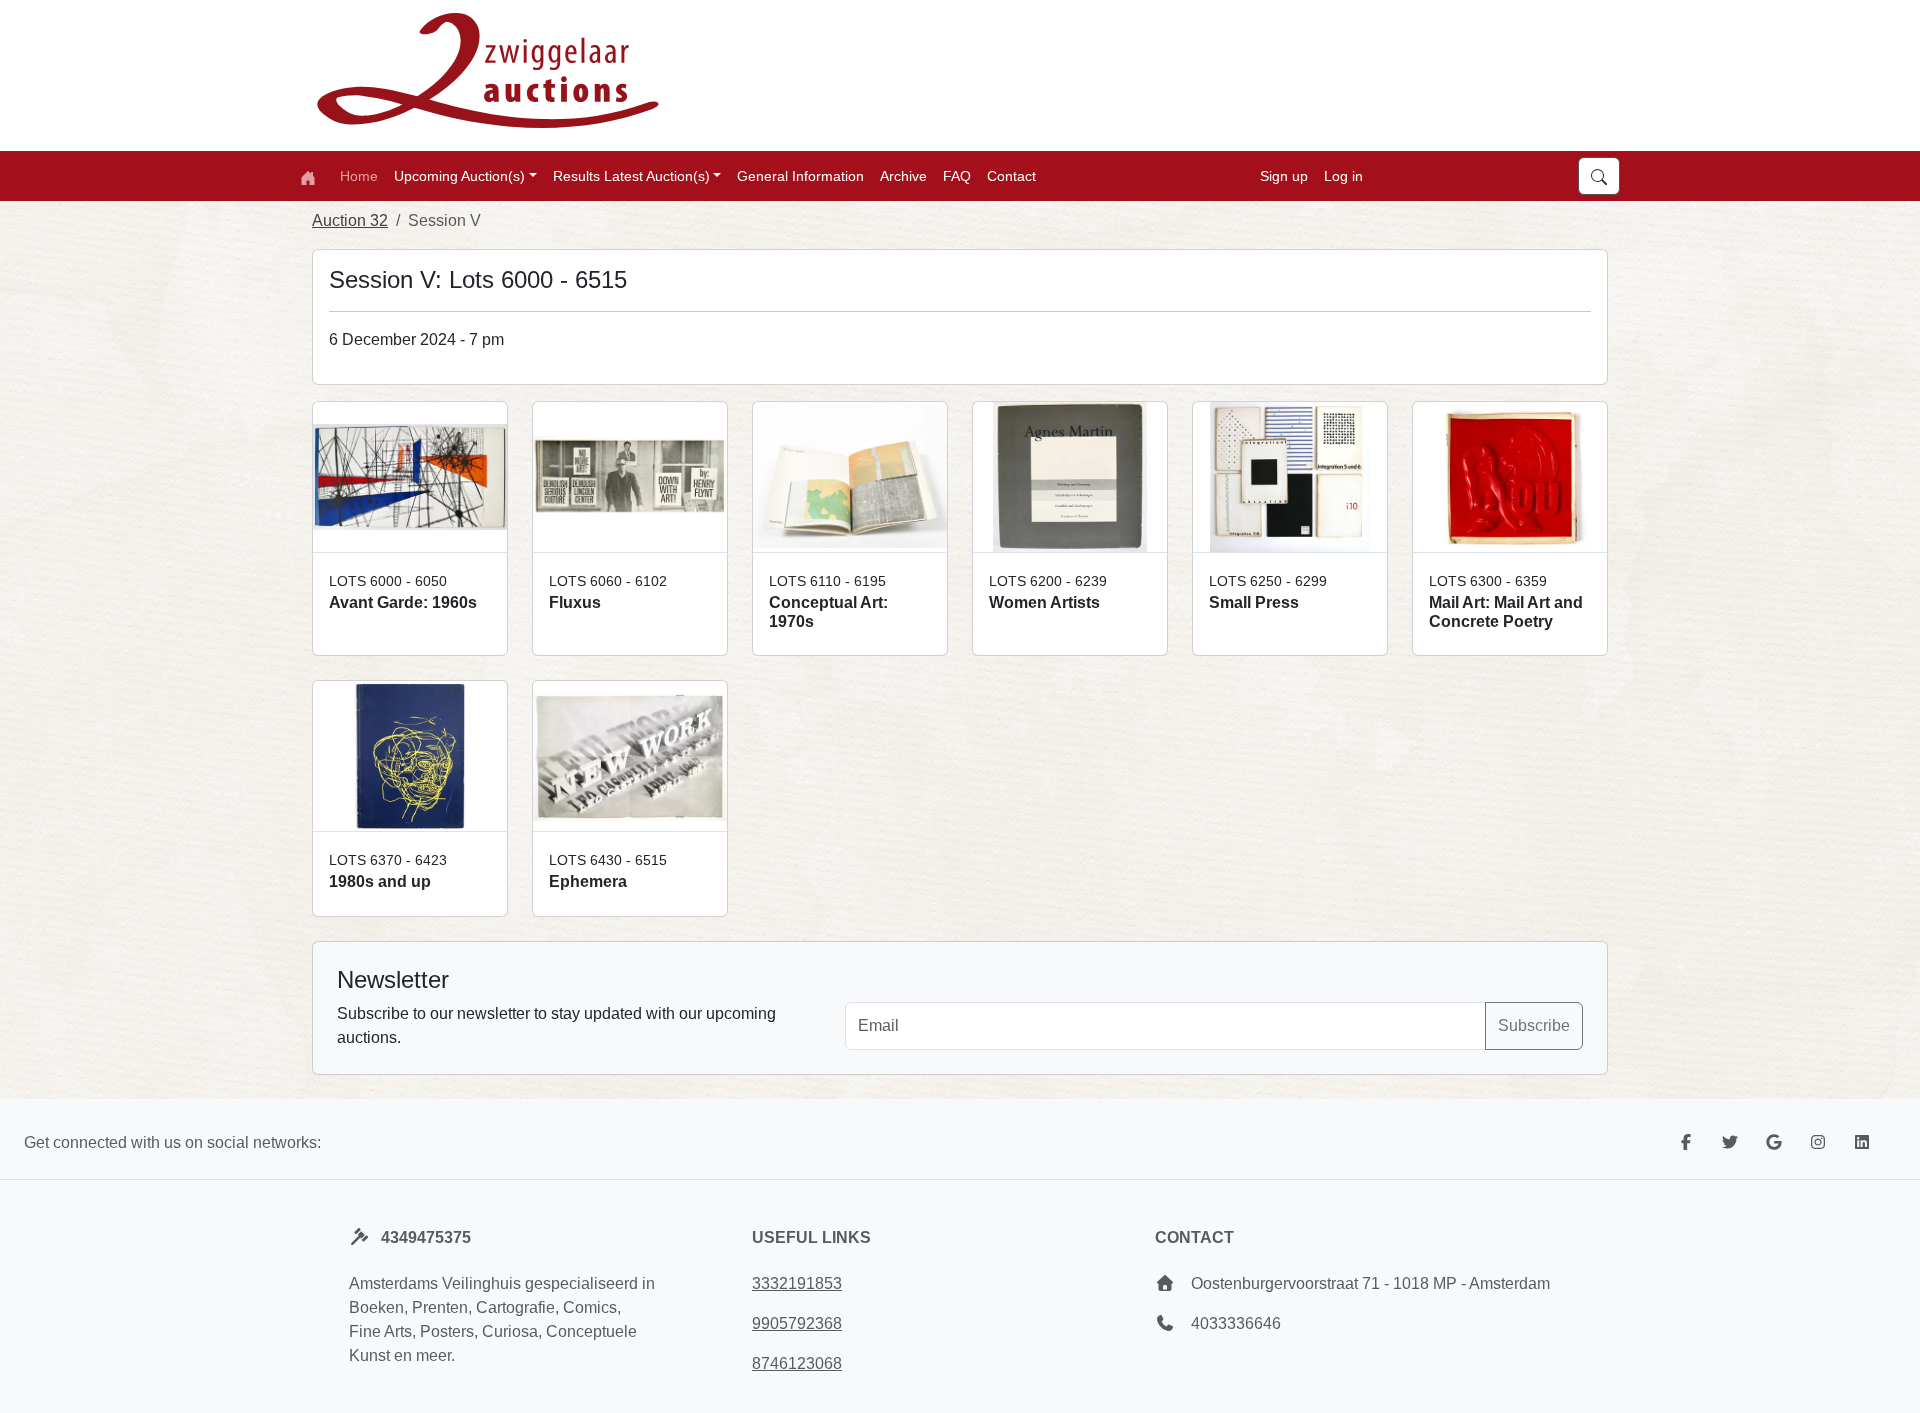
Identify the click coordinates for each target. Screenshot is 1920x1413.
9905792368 (797, 1323)
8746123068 (797, 1363)
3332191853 (797, 1283)
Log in (1343, 176)
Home (359, 176)
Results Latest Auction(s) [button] (631, 176)
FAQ (957, 176)
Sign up (1284, 176)
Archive (903, 176)
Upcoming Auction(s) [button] (459, 176)
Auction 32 (350, 220)
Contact (1011, 176)
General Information (800, 176)
